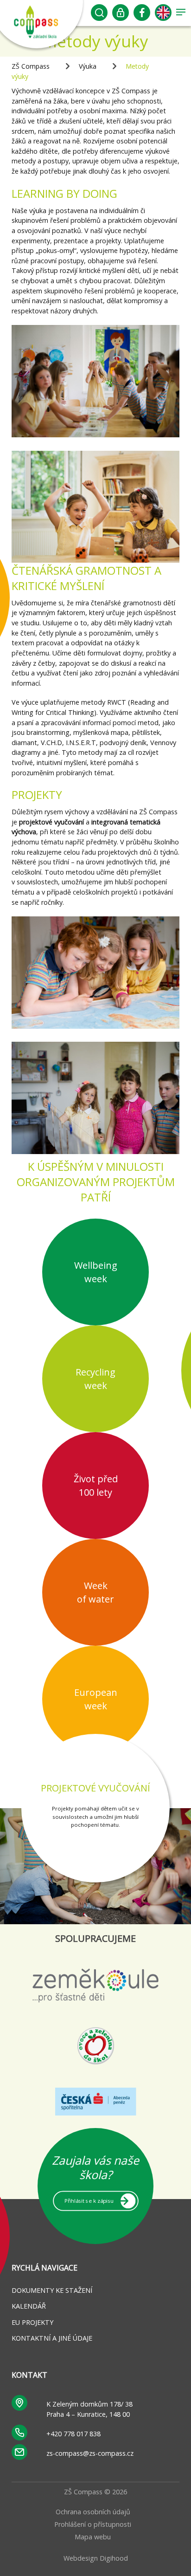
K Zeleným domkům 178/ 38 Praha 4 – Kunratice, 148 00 (89, 2409)
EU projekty (32, 2322)
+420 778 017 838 (73, 2434)
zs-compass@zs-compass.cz (90, 2453)
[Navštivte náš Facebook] (142, 15)
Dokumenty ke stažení (52, 2290)
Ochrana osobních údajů (93, 2512)
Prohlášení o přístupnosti (93, 2524)
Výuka (88, 66)
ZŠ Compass (31, 66)
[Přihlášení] (121, 15)
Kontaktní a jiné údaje (52, 2338)
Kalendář (29, 2306)
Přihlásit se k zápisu (89, 2200)
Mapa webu (93, 2537)
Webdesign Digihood (96, 2558)
